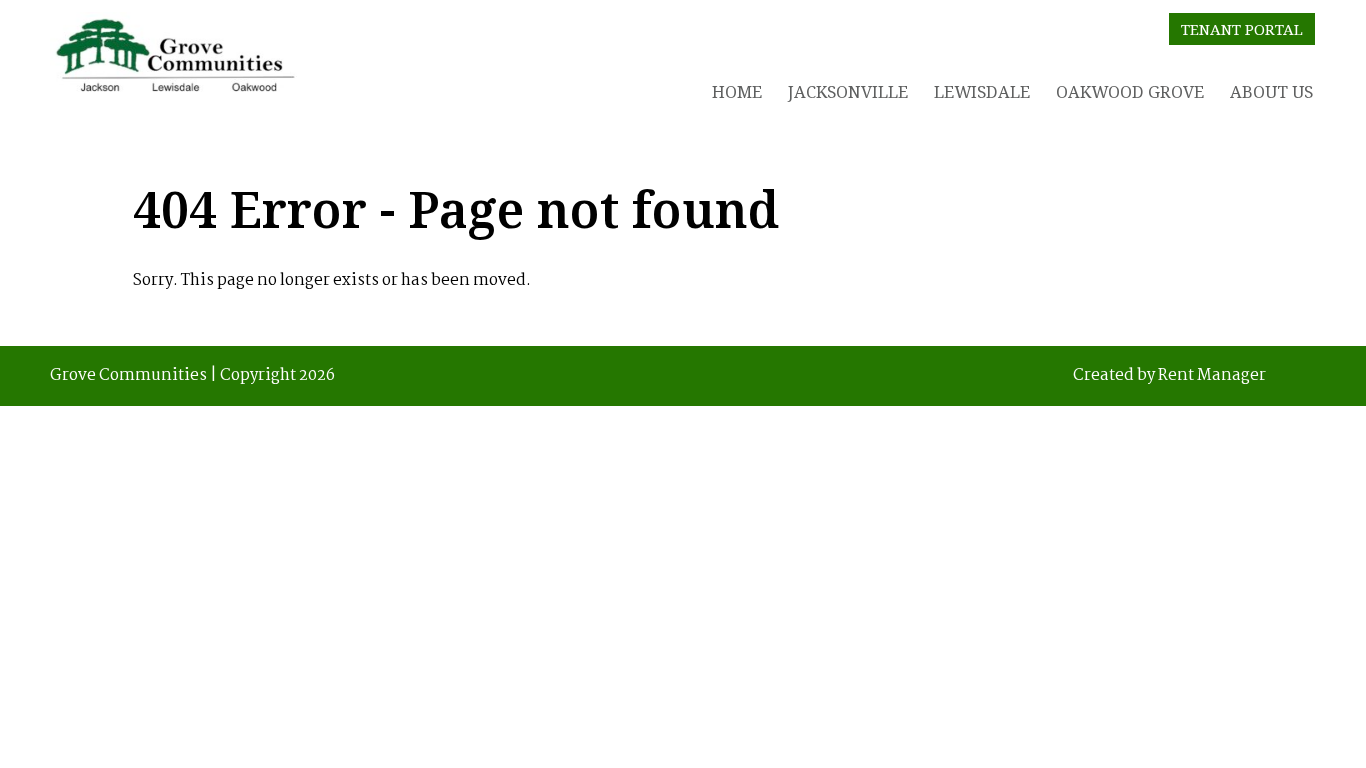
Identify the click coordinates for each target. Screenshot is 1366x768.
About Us (1271, 91)
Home (737, 91)
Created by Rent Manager (1169, 376)
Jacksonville (848, 91)
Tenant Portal (1242, 29)
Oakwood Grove (1130, 91)
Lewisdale (982, 91)
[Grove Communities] (175, 60)
